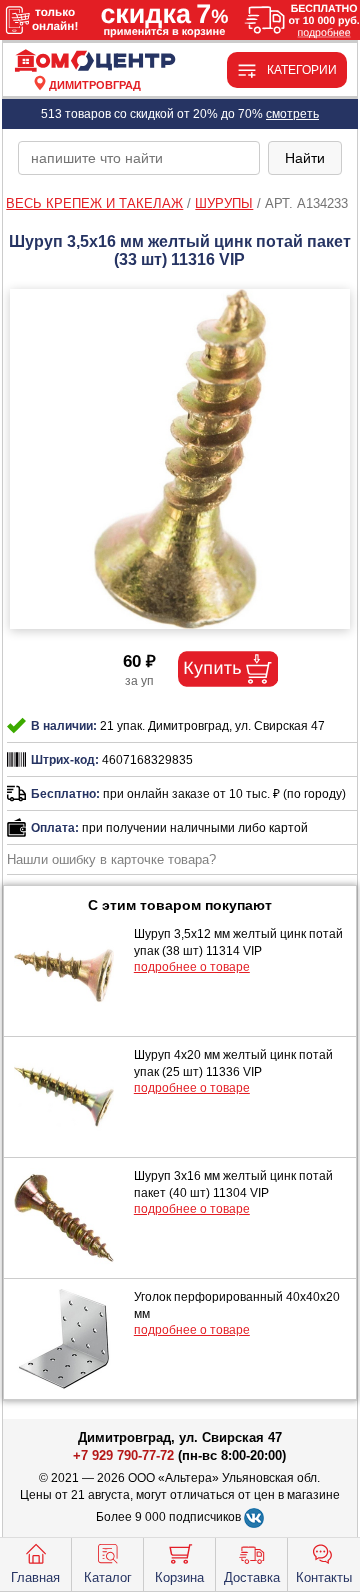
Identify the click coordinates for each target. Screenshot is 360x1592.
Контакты (324, 1577)
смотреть (292, 114)
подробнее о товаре (192, 967)
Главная (35, 1577)
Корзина (179, 1577)
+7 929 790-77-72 (123, 1455)
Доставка (252, 1577)
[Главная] (95, 61)
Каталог (108, 1577)
